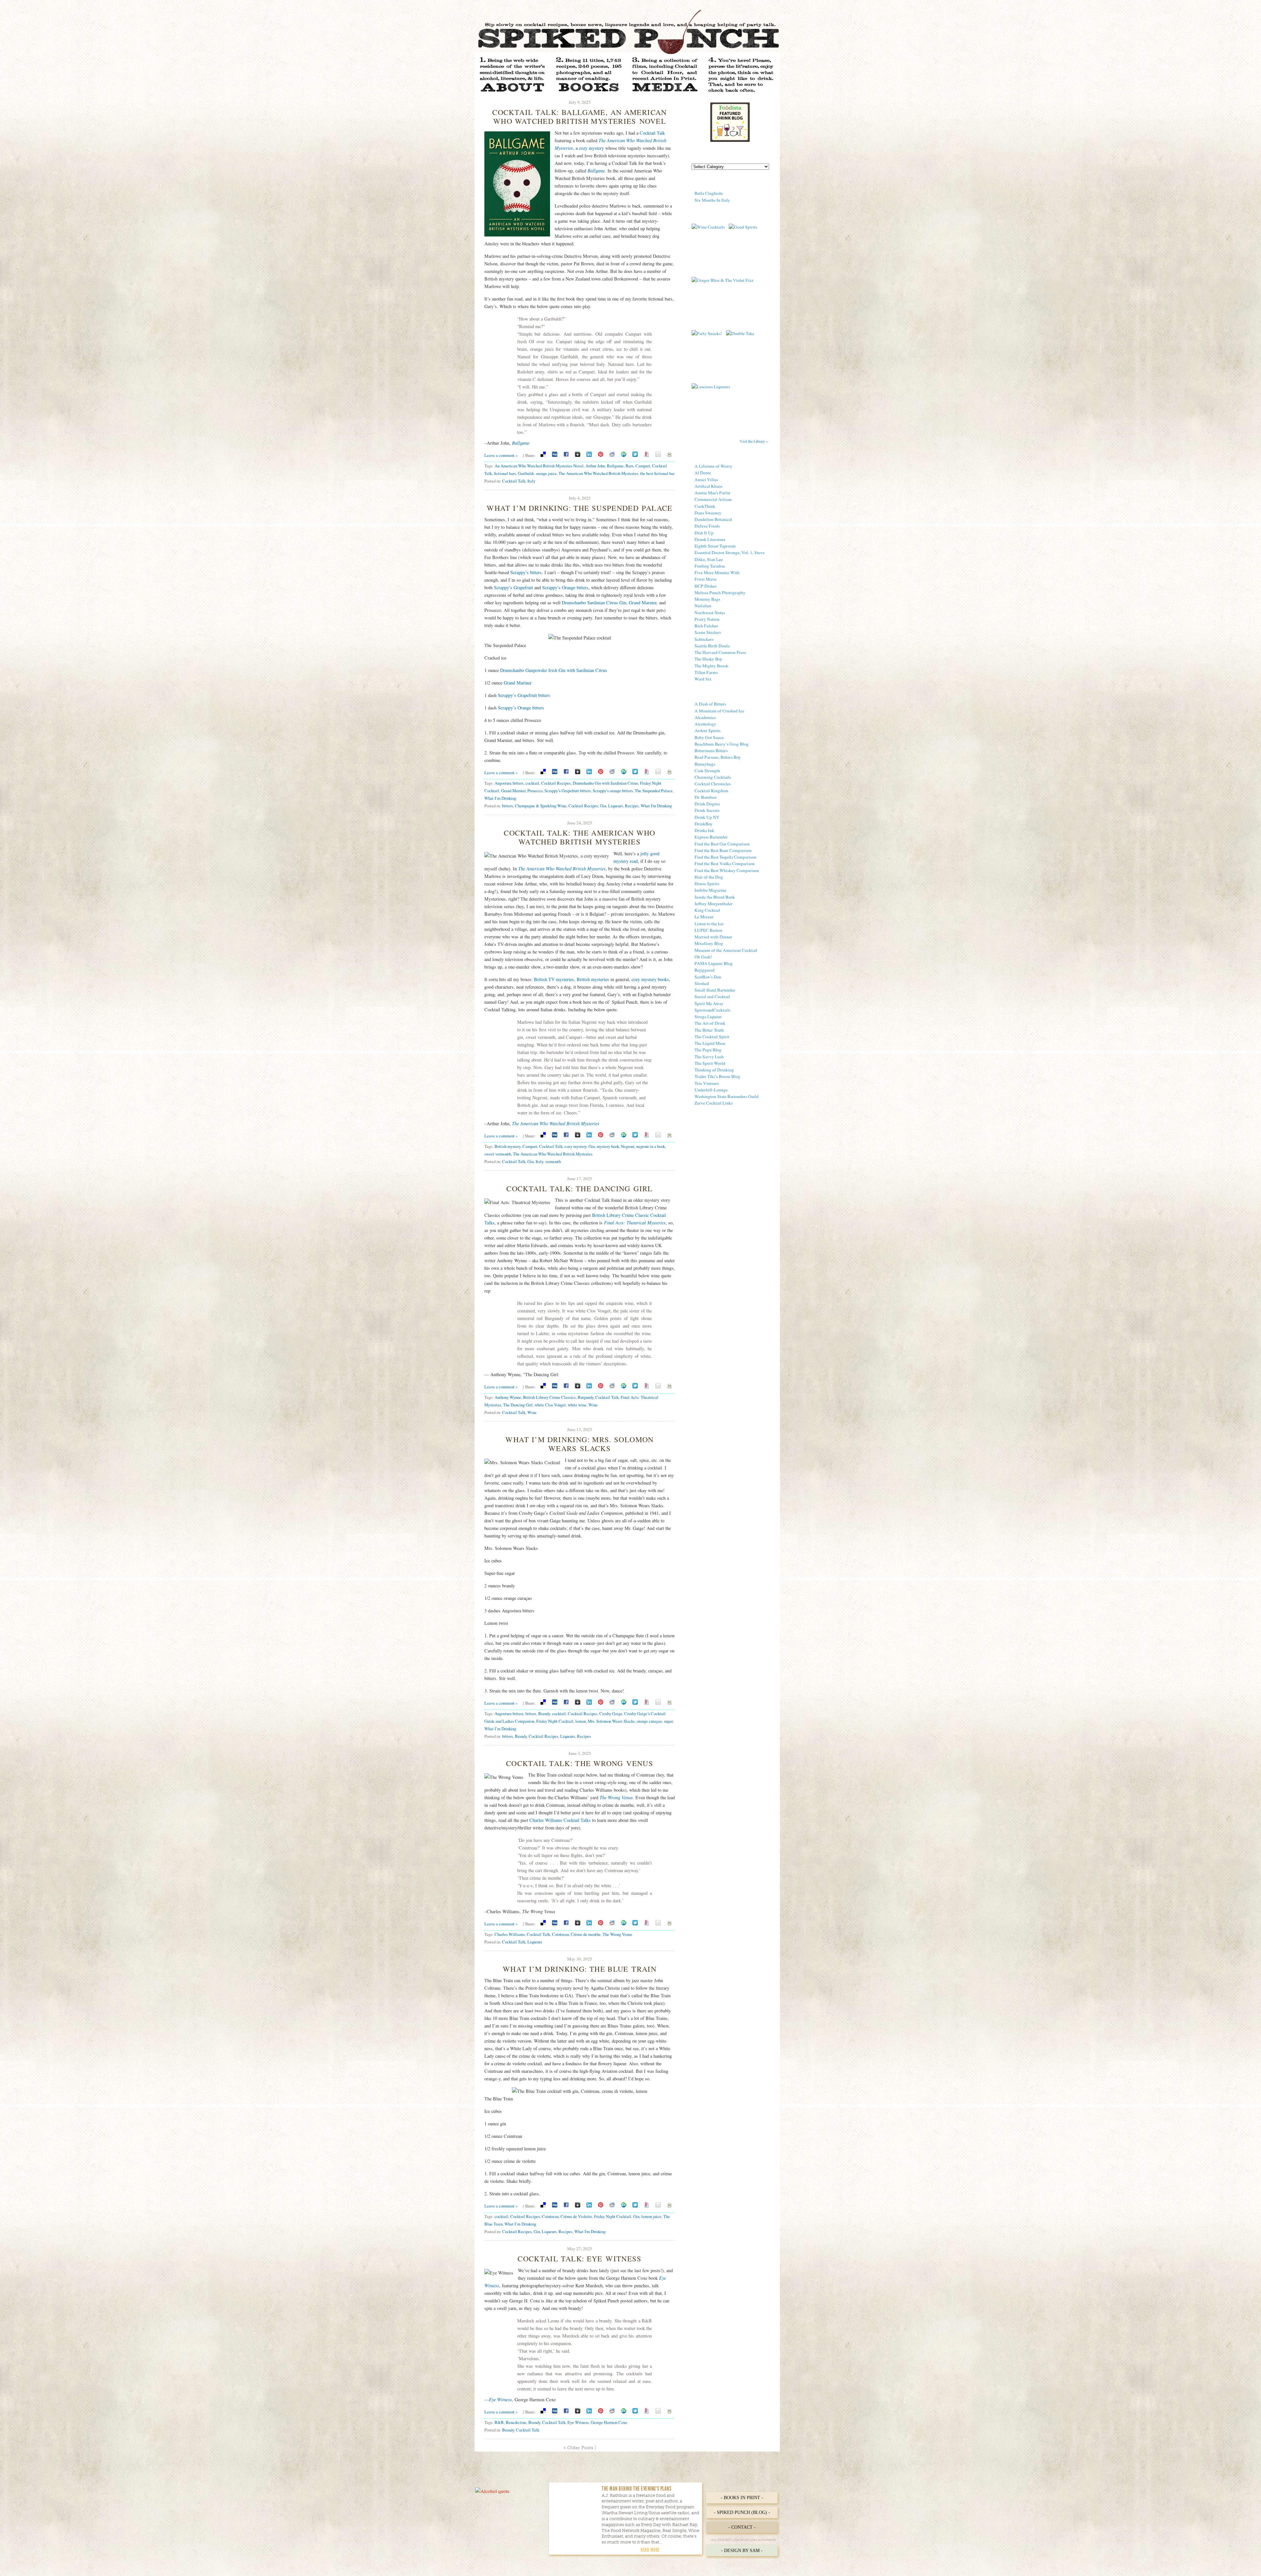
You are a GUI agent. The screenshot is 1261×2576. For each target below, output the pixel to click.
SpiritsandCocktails (712, 1010)
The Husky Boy (708, 659)
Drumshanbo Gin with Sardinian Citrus (605, 783)
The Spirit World (710, 1063)
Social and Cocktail (712, 997)
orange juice (546, 473)
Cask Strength (707, 771)
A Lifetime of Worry (713, 466)
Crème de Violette (576, 2216)
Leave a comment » (501, 455)
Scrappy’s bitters (526, 572)
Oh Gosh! (703, 957)
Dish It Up (704, 533)
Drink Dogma (707, 804)
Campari (643, 466)
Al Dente (703, 473)
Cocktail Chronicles (713, 784)
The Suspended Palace (654, 791)
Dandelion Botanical (713, 519)
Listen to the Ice (709, 924)
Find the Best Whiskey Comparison (727, 870)
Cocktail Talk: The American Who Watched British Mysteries (579, 837)
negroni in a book (651, 1146)
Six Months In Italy (712, 200)
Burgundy (586, 1397)
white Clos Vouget (550, 1405)
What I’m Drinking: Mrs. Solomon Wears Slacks (579, 1444)
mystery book (608, 1146)
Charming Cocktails (713, 777)
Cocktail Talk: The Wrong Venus (580, 1763)
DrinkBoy (704, 824)
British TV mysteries (554, 979)
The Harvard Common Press (720, 652)
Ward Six (703, 679)
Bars (630, 466)
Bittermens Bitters (711, 750)
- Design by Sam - (742, 2551)
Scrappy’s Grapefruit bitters (524, 695)
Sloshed (702, 983)
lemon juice (651, 2216)
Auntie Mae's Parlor (713, 493)
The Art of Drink (710, 1023)
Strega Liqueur (708, 1017)
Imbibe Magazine (710, 890)
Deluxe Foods (707, 526)
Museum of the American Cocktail (726, 950)
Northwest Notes (710, 613)
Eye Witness (500, 2399)
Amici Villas (706, 480)
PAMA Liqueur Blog (714, 963)
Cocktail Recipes (556, 783)
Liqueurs (616, 806)
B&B (499, 2422)
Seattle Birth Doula (712, 646)
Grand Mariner (518, 683)
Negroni (628, 1146)
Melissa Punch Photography (720, 593)
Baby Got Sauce (709, 737)
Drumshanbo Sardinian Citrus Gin (594, 603)
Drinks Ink (704, 830)
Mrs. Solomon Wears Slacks (611, 1721)
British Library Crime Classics (549, 1397)
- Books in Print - (742, 2498)
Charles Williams (510, 1934)
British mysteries (593, 979)
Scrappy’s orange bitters (613, 791)
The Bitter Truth (709, 1030)
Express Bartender (711, 837)
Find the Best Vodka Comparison (725, 863)
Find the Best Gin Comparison (722, 844)
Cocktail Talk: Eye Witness (580, 2258)
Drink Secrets (707, 810)
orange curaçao (649, 1721)
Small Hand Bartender (715, 990)
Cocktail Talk (652, 133)
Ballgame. (597, 171)
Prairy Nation (707, 619)
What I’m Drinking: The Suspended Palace (579, 508)
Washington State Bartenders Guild (727, 1096)
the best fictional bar (657, 473)
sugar (668, 1721)
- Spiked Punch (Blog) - (742, 2512)
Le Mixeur (704, 917)
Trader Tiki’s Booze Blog (717, 1076)
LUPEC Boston (708, 930)
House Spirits (707, 884)
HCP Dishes (706, 586)
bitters (508, 806)
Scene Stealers (708, 632)
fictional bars (505, 473)
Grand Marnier (643, 603)
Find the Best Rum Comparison (723, 850)
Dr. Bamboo (706, 797)
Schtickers (704, 639)
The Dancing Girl (518, 1405)
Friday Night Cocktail (555, 1721)
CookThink (705, 506)
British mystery (508, 1146)
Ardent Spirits (708, 730)
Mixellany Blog (709, 943)
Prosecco (535, 791)
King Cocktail (707, 910)
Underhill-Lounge (711, 1090)
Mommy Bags (707, 599)
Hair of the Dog (709, 877)
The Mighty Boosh (711, 666)
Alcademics (705, 717)
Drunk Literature (710, 539)
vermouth (553, 1161)
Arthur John (595, 466)
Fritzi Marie (706, 579)
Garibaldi (526, 473)
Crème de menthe (586, 1934)
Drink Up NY (707, 817)
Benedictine (516, 2422)
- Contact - (742, 2527)
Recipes (632, 806)
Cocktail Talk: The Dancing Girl (579, 1188)
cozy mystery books (650, 979)
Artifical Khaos (708, 486)
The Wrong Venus (616, 1797)
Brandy (544, 1714)
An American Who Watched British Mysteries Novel (539, 466)
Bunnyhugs (705, 764)
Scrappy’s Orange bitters (565, 587)
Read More (650, 2550)
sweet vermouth (498, 1154)
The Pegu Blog (708, 1050)
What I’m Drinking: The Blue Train (580, 1969)
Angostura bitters (509, 783)
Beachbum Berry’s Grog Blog (722, 744)
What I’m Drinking (500, 798)
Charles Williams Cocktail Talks (560, 1820)
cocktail (532, 783)
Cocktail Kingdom (711, 791)
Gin (603, 806)
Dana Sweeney (708, 513)
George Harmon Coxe (609, 2422)
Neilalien (703, 606)
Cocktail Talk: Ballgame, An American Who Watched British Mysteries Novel (579, 116)
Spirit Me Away (709, 1003)
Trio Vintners (707, 1083)
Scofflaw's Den (708, 977)
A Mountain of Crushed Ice (719, 711)
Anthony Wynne (508, 1397)
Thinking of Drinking (714, 1070)
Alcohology (705, 724)
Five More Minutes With (717, 572)
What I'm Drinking (656, 806)
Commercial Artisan (713, 499)
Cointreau (560, 1934)
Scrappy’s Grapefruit (513, 587)
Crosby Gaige (611, 1714)
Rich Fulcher (706, 626)
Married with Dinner (713, 937)
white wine (577, 1405)
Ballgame (521, 443)
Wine (593, 1405)
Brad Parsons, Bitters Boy (718, 757)
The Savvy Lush (709, 1057)
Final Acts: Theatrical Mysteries (635, 1223)
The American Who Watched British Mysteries (598, 473)
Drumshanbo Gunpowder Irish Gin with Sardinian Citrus (554, 670)
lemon (581, 1721)
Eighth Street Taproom (715, 546)
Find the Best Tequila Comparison (725, 857)
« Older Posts (578, 2448)
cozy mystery (591, 148)
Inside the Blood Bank (715, 897)
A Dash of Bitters (710, 704)
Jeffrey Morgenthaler (714, 904)
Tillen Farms (706, 672)
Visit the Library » (754, 441)
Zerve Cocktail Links (714, 1103)
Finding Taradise (710, 566)
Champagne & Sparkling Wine (541, 806)
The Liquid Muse (710, 1043)
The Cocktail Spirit (712, 1037)
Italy (531, 481)
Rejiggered (705, 970)
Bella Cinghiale (709, 193)
